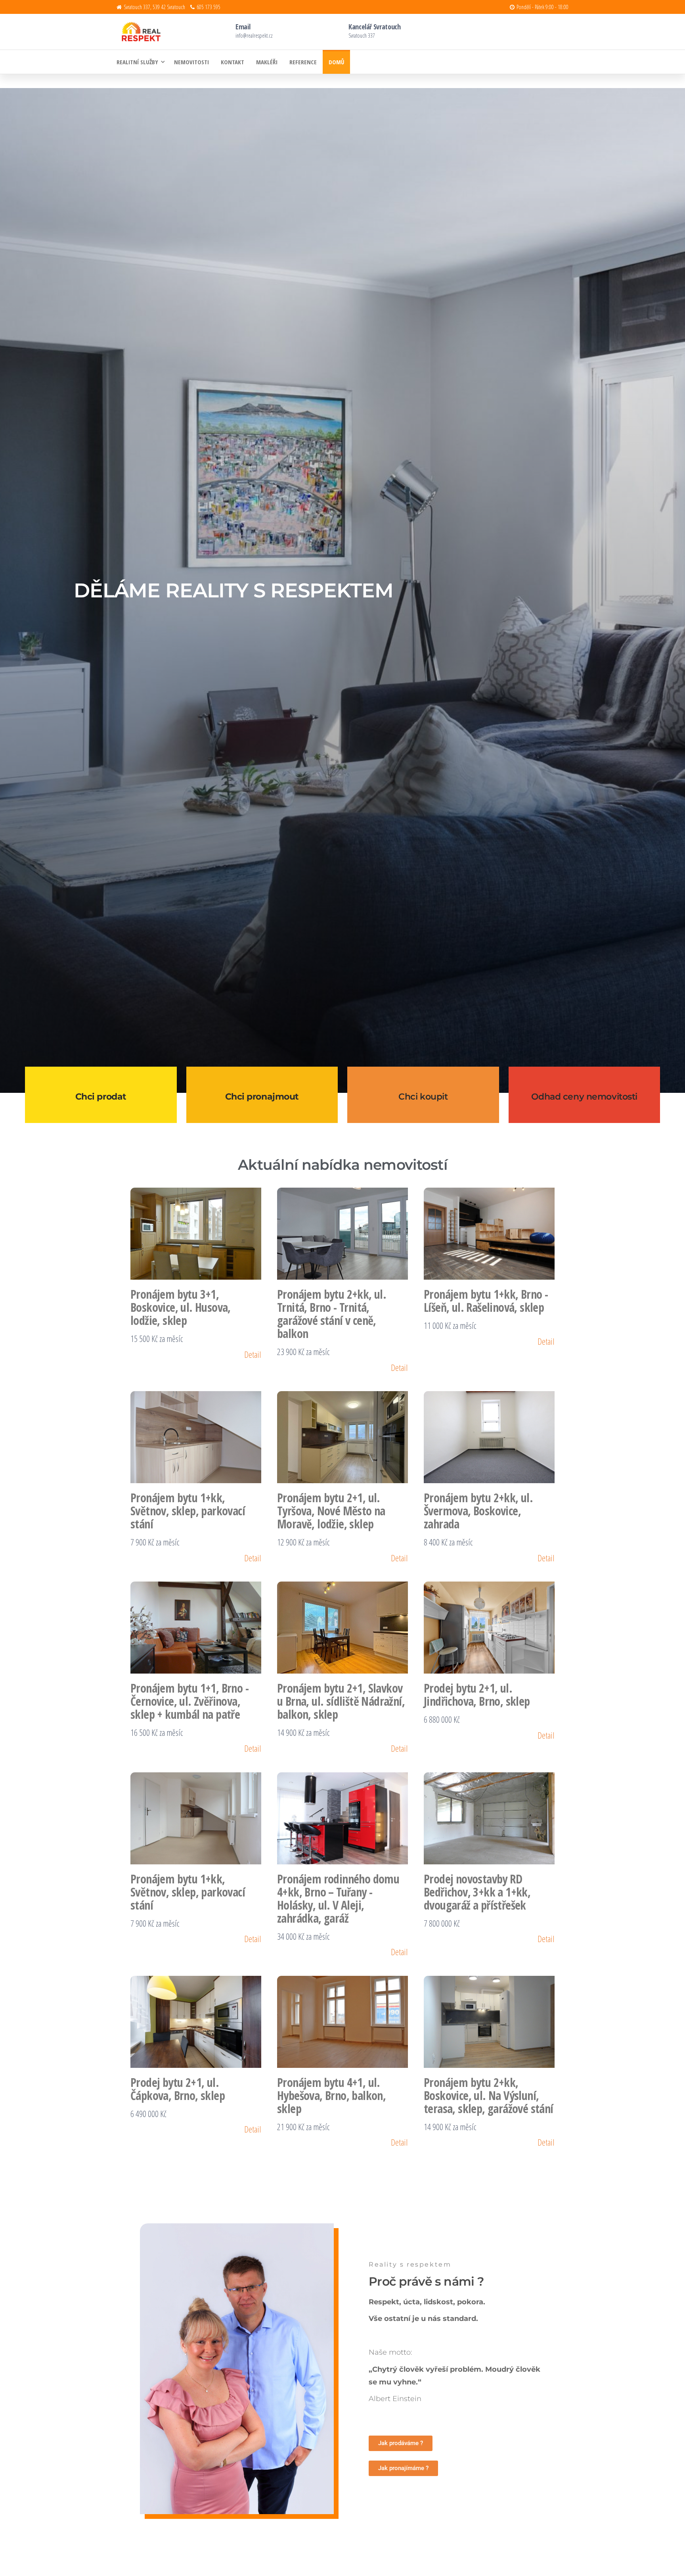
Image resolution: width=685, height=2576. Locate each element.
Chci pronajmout (262, 1097)
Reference (303, 62)
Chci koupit (423, 1097)
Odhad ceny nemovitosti (584, 1097)
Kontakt (232, 62)
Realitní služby (137, 62)
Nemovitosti (191, 62)
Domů (336, 62)
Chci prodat (101, 1097)
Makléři (267, 62)
